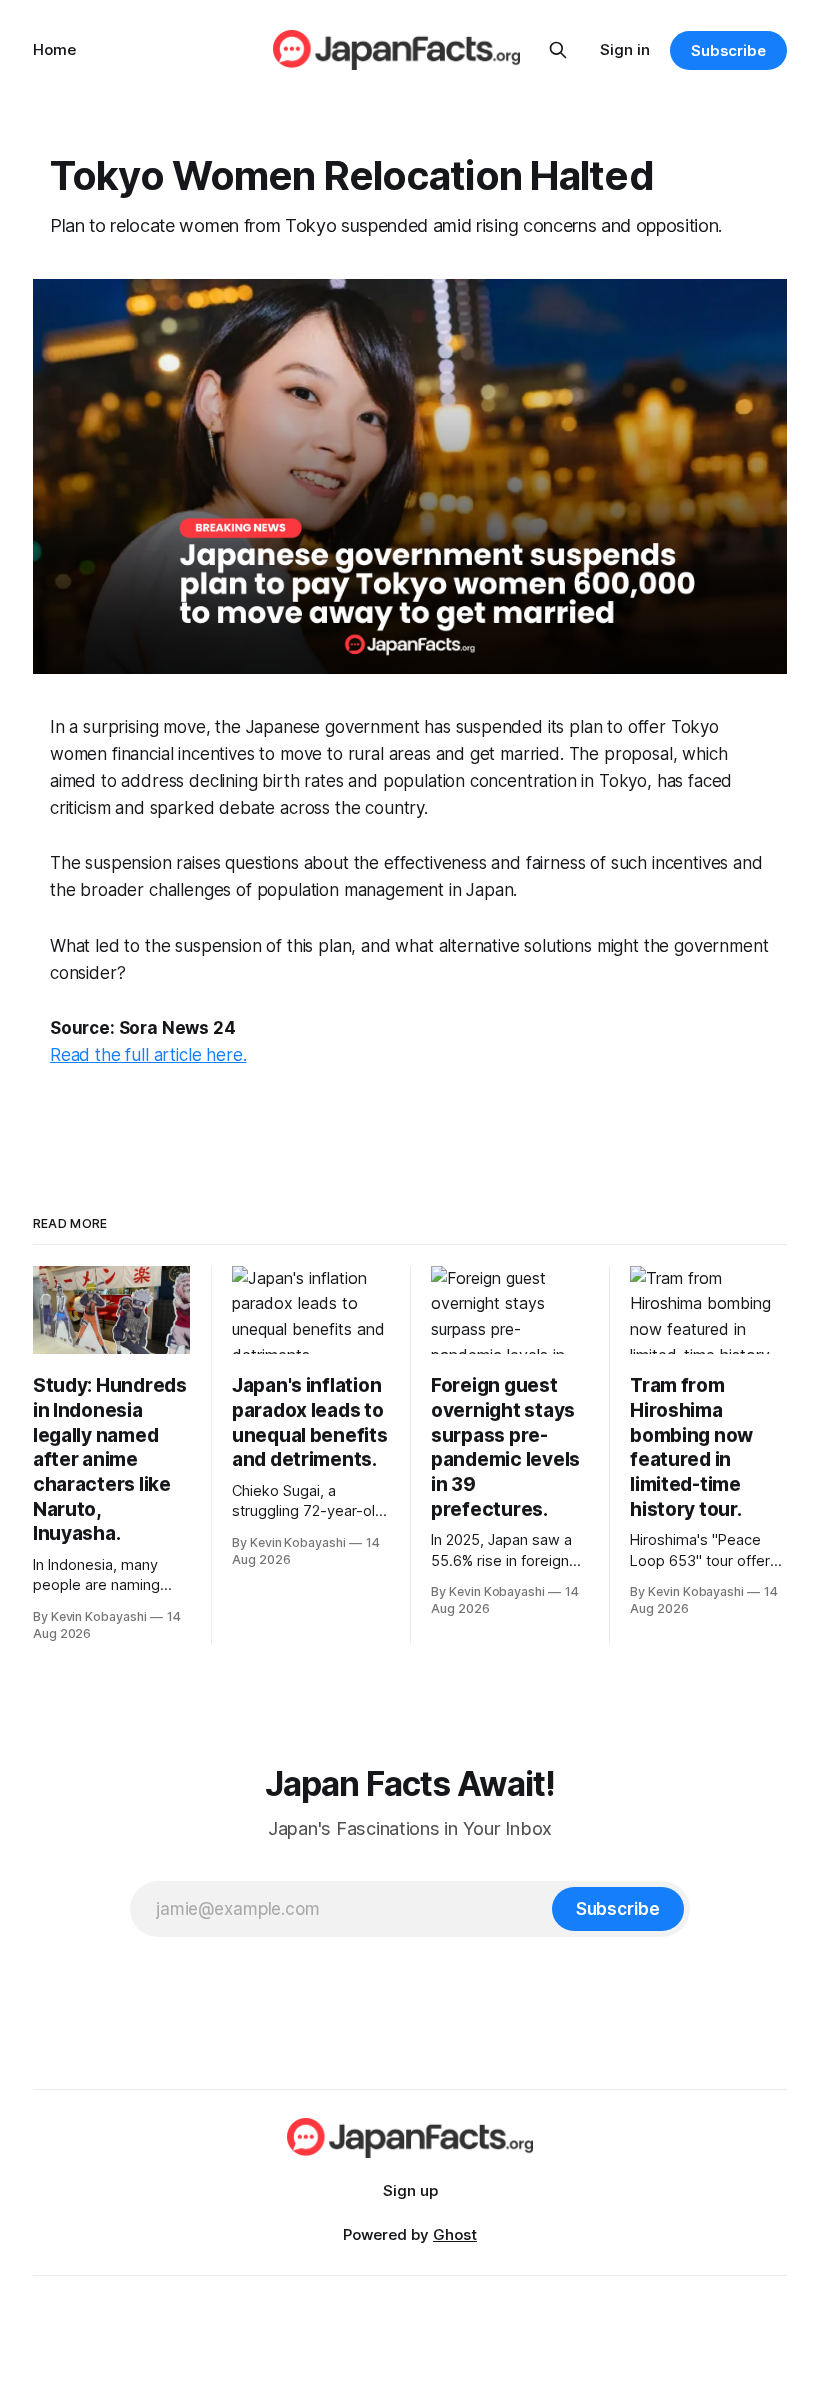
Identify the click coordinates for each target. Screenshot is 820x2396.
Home (54, 49)
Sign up (410, 2190)
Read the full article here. (148, 1055)
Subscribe (728, 50)
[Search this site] (558, 50)
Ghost (455, 2234)
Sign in (625, 49)
